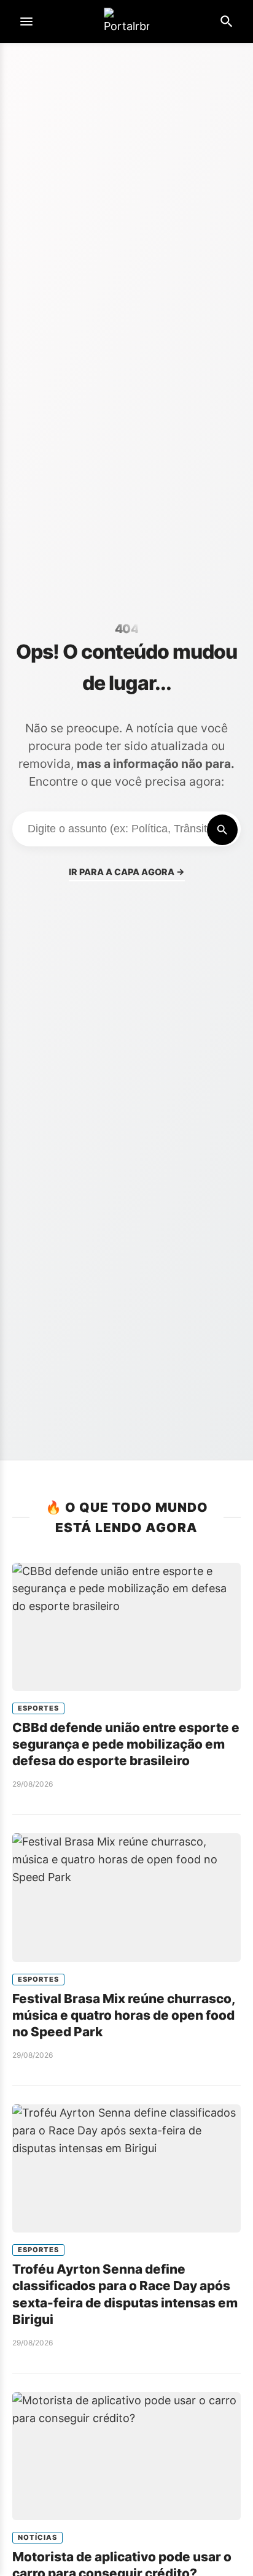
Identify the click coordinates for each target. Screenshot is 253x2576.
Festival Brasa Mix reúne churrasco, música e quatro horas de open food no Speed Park (123, 2015)
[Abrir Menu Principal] (26, 21)
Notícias (37, 2537)
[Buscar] (222, 830)
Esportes (38, 1708)
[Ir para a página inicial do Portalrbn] (126, 22)
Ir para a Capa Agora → (127, 872)
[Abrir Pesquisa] (227, 21)
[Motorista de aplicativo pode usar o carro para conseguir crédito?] (126, 2456)
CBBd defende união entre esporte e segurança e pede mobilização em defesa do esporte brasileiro (126, 1744)
